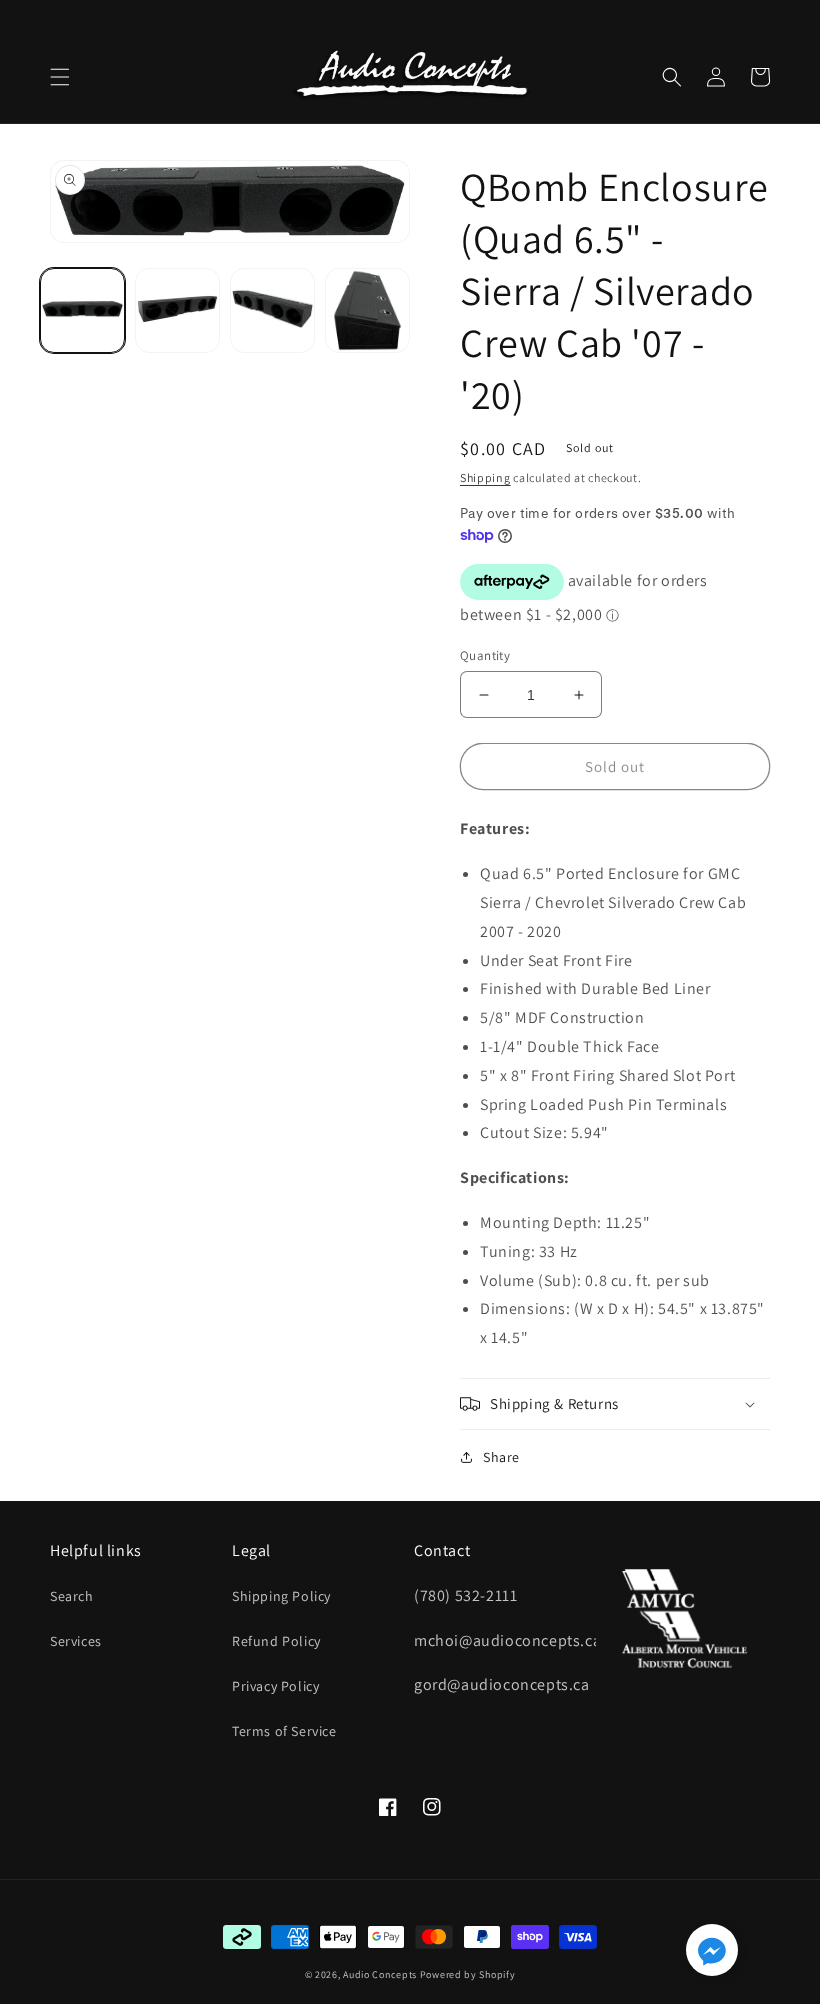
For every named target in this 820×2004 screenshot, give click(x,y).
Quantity (485, 655)
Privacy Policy (275, 1686)
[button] (60, 77)
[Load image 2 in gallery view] (177, 310)
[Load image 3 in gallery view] (272, 310)
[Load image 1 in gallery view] (82, 310)
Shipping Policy (281, 1596)
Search (72, 1596)
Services (76, 1641)
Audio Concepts (380, 1974)
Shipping (485, 477)
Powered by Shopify (468, 1974)
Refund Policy (276, 1641)
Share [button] (501, 1457)
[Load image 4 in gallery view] (367, 310)
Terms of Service (284, 1731)
